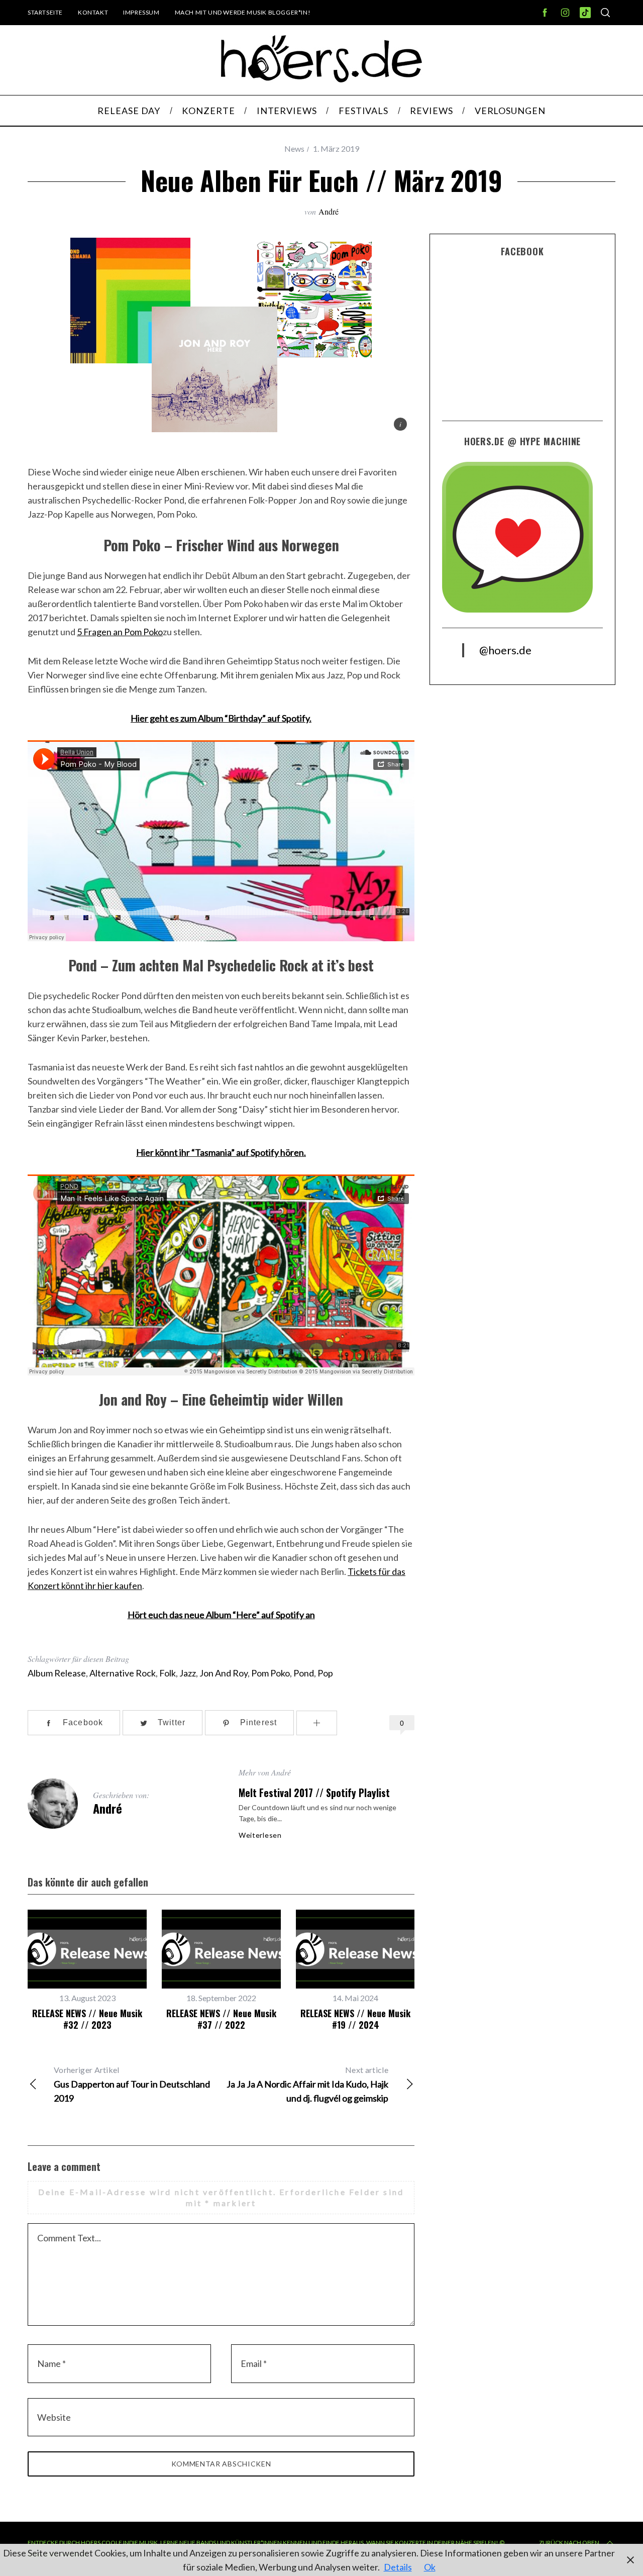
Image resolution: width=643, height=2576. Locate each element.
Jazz (188, 1673)
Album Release (57, 1673)
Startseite (45, 12)
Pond (304, 1673)
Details (398, 2567)
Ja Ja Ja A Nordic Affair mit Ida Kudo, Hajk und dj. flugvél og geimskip (307, 2084)
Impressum (141, 12)
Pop (325, 1673)
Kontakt (93, 12)
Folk (168, 1673)
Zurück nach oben (569, 2543)
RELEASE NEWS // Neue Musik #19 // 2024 (355, 2019)
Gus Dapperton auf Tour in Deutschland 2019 (132, 2084)
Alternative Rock (123, 1673)
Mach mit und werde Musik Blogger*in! (243, 12)
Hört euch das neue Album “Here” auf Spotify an (221, 1615)
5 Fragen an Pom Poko (120, 632)
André (329, 211)
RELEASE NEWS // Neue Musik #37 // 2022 (221, 2019)
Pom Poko (271, 1673)
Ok (430, 2567)
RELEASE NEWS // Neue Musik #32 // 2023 (87, 2019)
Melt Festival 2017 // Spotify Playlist (314, 1793)
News (294, 148)
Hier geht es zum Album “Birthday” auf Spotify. (221, 718)
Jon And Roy (224, 1673)
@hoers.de (505, 650)
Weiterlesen (260, 1835)
